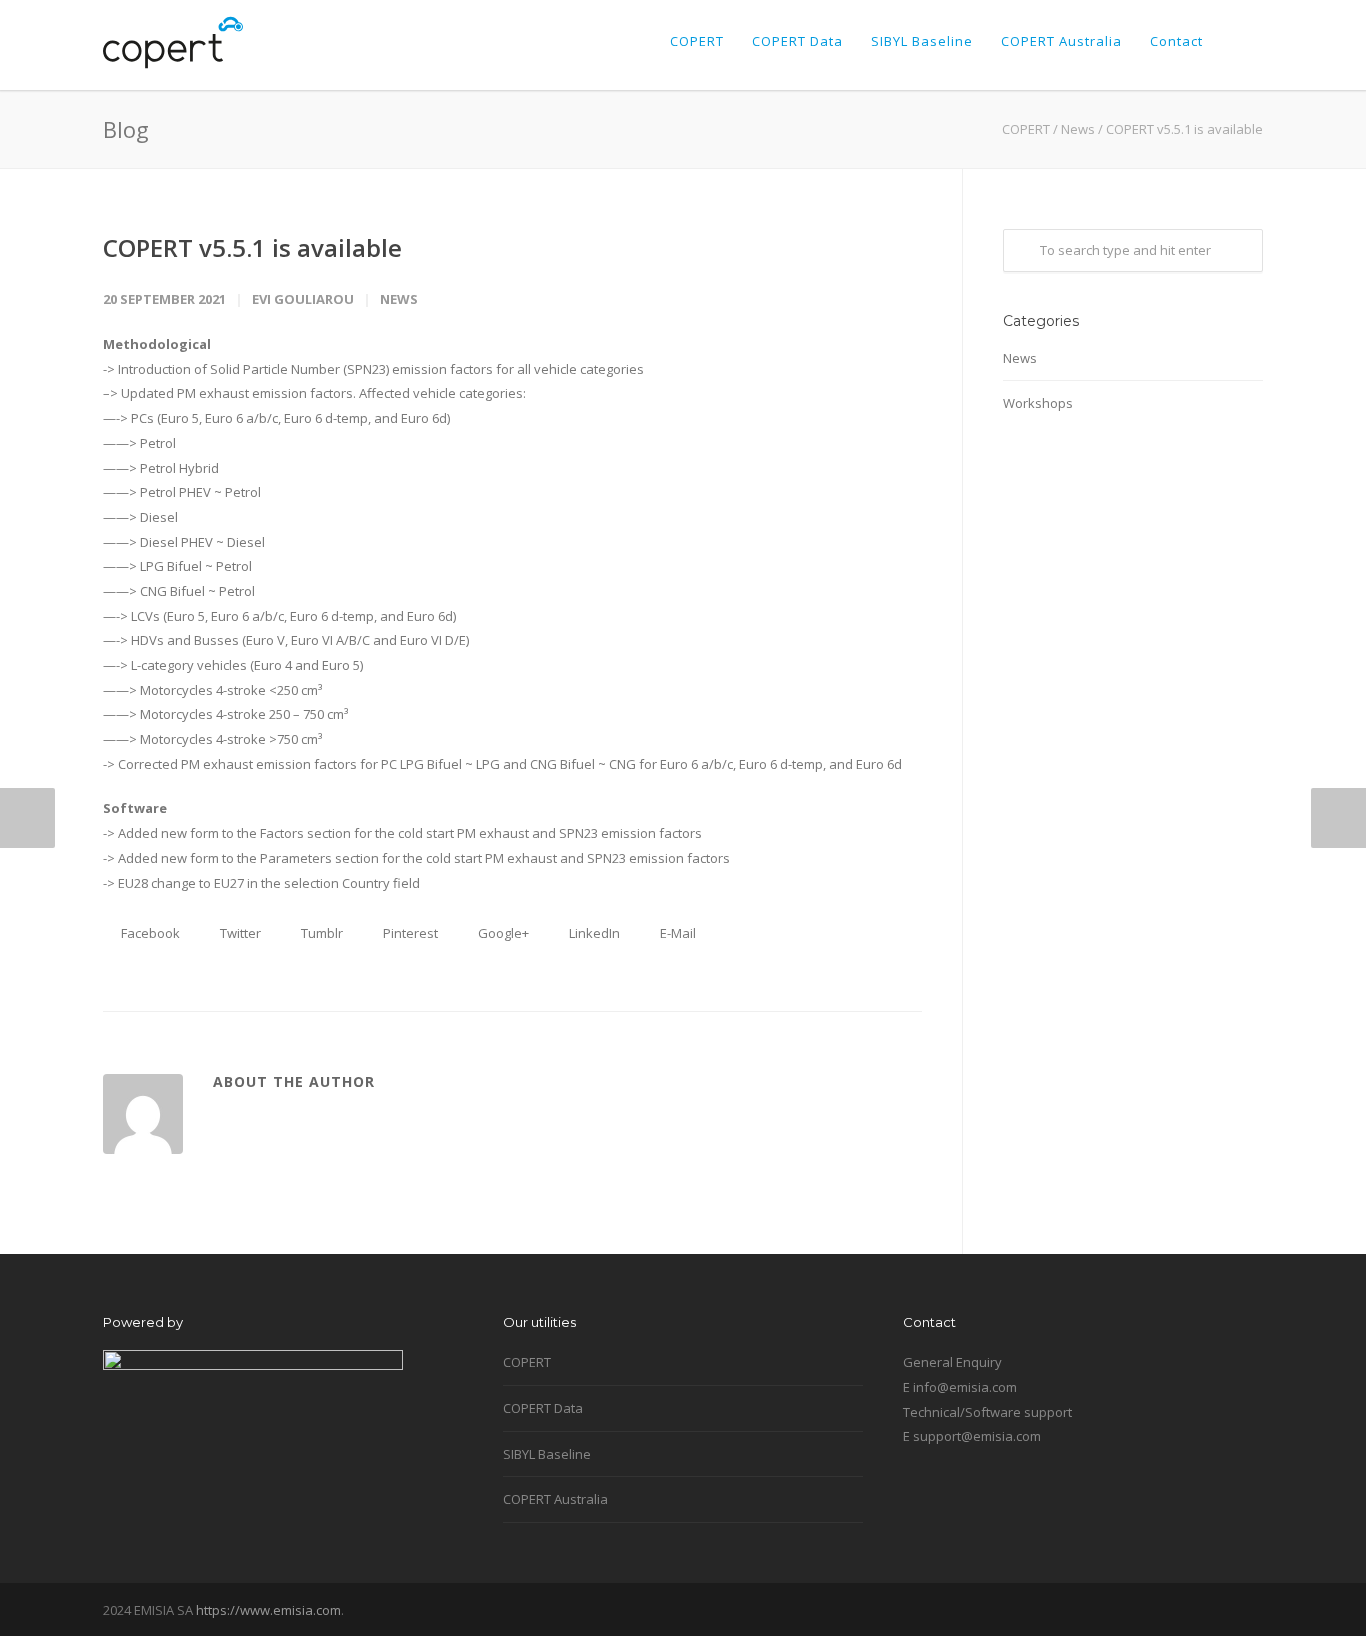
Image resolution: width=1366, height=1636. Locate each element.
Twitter (239, 933)
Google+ (502, 933)
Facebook (149, 933)
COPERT (697, 41)
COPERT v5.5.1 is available (252, 247)
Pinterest (409, 933)
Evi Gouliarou (303, 299)
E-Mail (676, 933)
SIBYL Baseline (922, 41)
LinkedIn (593, 933)
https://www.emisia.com (268, 1610)
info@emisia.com (965, 1387)
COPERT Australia (1061, 41)
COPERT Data (797, 41)
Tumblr (320, 933)
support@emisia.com (977, 1436)
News (1078, 129)
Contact (1176, 41)
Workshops (1038, 403)
